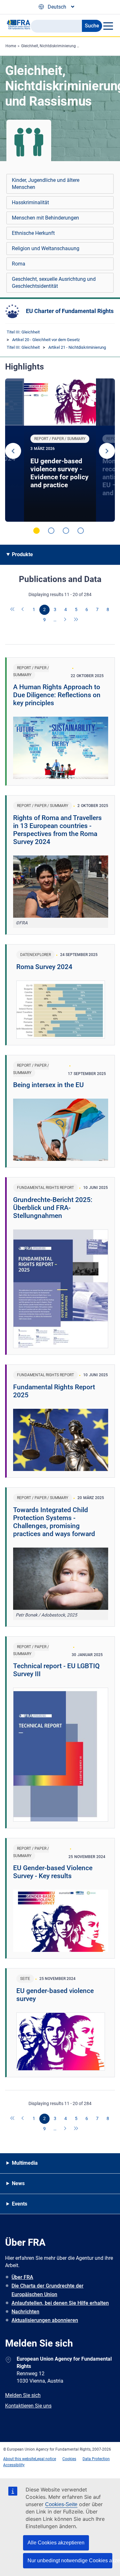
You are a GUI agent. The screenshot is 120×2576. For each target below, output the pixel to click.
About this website (19, 2459)
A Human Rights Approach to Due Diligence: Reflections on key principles (57, 695)
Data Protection (96, 2459)
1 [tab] (36, 531)
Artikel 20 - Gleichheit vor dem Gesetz (46, 340)
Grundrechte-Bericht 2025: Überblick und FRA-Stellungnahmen (53, 1208)
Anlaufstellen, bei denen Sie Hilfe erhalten (60, 2303)
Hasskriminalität (30, 202)
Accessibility (14, 2465)
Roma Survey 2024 (44, 967)
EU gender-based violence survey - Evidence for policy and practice (60, 473)
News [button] (18, 2183)
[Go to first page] (13, 610)
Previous (13, 451)
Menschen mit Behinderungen (45, 218)
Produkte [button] (22, 554)
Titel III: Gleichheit (23, 332)
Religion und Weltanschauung (46, 248)
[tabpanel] (60, 450)
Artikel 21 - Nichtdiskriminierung (77, 347)
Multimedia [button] (25, 2163)
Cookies (69, 2459)
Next (107, 451)
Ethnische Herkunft (33, 233)
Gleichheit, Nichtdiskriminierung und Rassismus (62, 46)
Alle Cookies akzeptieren (56, 2543)
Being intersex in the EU (48, 1085)
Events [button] (20, 2204)
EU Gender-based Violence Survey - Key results (53, 1872)
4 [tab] (81, 531)
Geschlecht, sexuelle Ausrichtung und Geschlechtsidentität (54, 283)
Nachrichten (25, 2312)
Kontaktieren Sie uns (28, 2406)
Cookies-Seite (61, 2504)
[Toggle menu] (108, 26)
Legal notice (46, 2459)
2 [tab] (51, 531)
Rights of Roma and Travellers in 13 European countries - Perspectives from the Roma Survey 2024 (57, 830)
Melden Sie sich (23, 2395)
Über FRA (22, 2277)
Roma (19, 264)
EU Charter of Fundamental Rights (70, 311)
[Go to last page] (76, 620)
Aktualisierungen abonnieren (45, 2320)
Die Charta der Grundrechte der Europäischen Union (48, 2290)
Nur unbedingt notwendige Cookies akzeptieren (70, 2561)
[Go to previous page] (23, 610)
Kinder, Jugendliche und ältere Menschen (46, 184)
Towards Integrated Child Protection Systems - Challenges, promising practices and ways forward (54, 1522)
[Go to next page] (66, 620)
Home (11, 46)
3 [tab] (66, 531)
